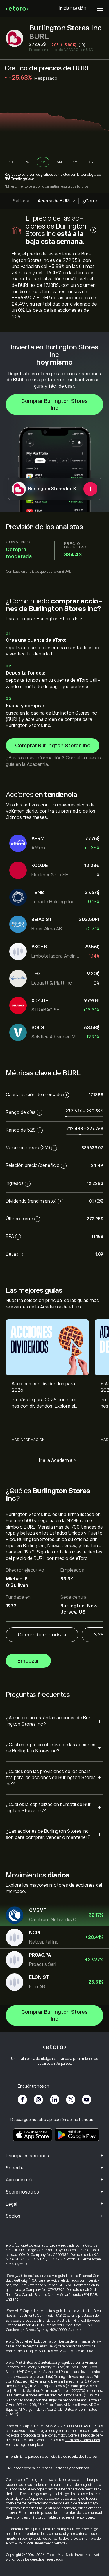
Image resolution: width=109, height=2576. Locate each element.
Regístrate (13, 175)
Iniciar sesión (73, 8)
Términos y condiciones (82, 2440)
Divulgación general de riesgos (29, 2468)
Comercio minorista (42, 1635)
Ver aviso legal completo (24, 2445)
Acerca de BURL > (56, 201)
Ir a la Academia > (57, 1460)
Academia (37, 764)
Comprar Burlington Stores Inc (54, 405)
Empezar (28, 1661)
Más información (28, 1440)
